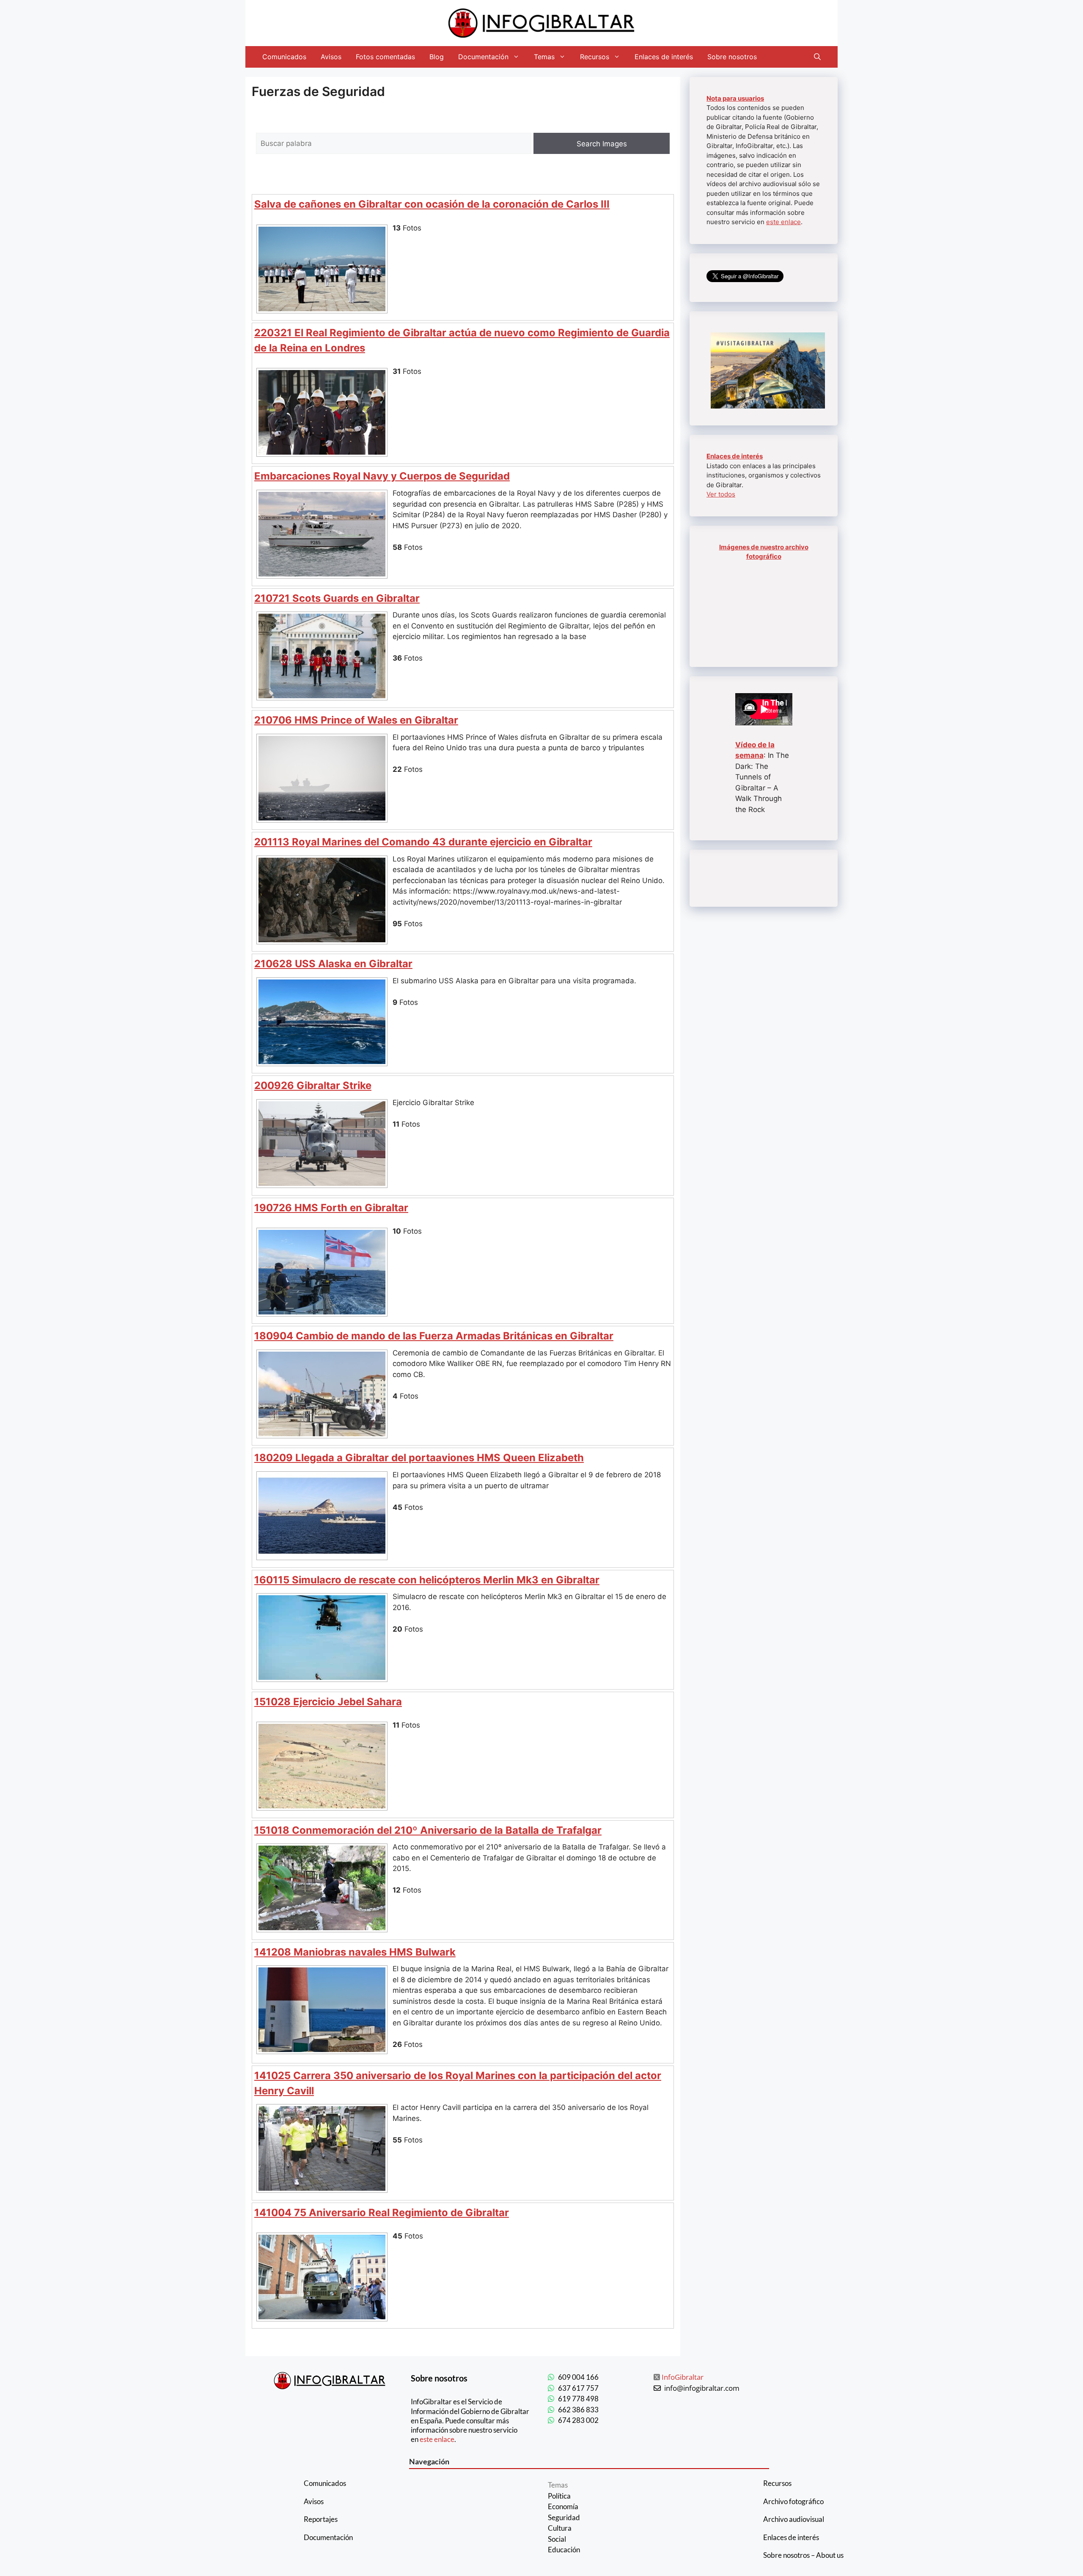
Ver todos (721, 494)
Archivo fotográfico (793, 2501)
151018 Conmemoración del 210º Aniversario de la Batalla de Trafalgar (428, 1830)
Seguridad (564, 2517)
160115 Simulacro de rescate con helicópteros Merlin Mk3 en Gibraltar (427, 1580)
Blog (437, 57)
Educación (564, 2550)
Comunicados (284, 57)
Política (559, 2496)
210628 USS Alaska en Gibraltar (333, 964)
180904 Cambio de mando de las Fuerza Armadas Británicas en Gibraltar (434, 1336)
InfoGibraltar (683, 2377)
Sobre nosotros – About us (803, 2555)
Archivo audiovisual (794, 2519)
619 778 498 (578, 2399)
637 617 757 (578, 2388)
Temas (544, 57)
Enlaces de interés (664, 57)
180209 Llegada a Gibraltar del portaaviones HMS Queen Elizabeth (419, 1458)
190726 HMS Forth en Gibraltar (331, 1208)
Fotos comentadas (385, 57)
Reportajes (321, 2519)
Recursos (595, 57)
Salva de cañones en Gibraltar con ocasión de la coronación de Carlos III (432, 204)
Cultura (560, 2528)
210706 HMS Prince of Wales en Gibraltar (356, 720)
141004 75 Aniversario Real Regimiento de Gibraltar (382, 2213)
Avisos (331, 57)
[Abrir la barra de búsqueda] (817, 57)
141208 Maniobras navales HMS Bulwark (355, 1952)
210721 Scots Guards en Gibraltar (337, 598)
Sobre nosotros (732, 57)
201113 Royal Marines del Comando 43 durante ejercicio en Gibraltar (423, 842)
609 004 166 (578, 2377)
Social (557, 2539)
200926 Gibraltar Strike (313, 1085)
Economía (563, 2506)
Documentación (483, 57)
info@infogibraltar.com (702, 2388)
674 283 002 (578, 2420)
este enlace (783, 222)
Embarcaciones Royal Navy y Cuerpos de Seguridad (382, 476)
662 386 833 (578, 2410)
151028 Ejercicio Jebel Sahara (328, 1702)
